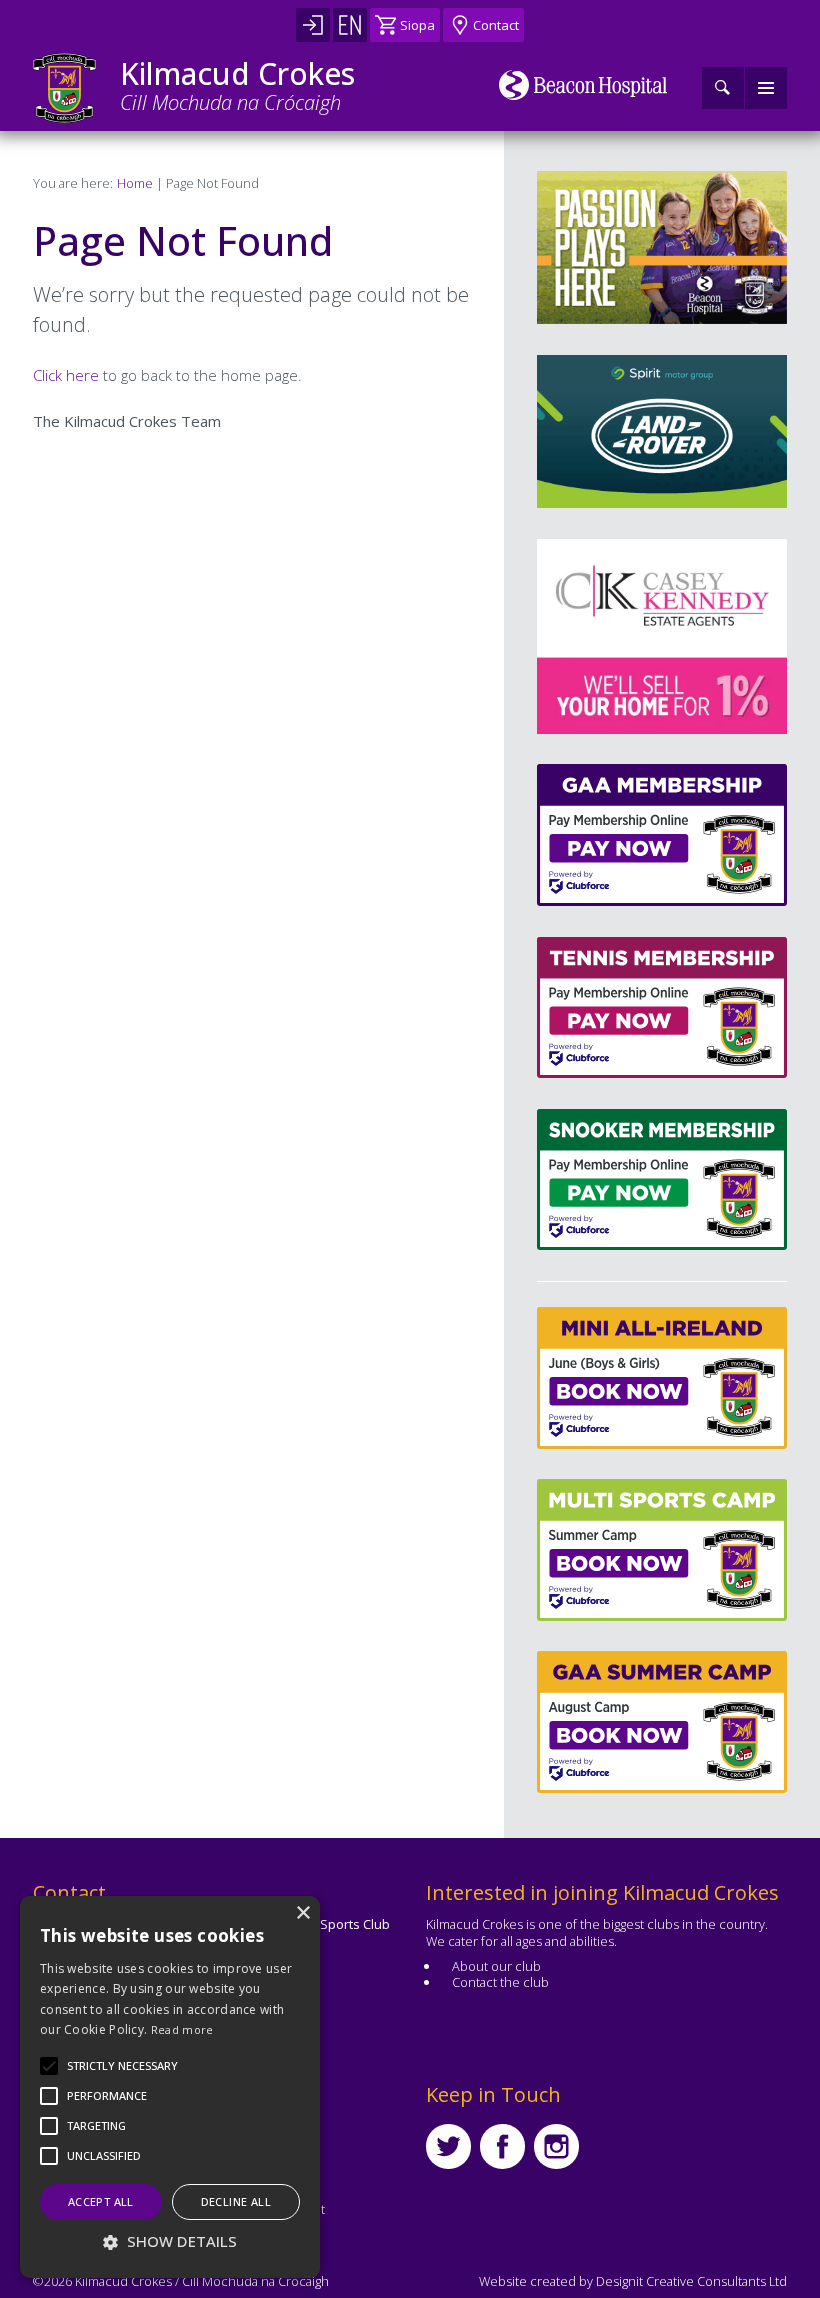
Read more (182, 2029)
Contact (496, 25)
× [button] (302, 1913)
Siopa (417, 25)
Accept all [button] (101, 2201)
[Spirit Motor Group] (662, 431)
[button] (122, 2066)
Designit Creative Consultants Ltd (691, 2281)
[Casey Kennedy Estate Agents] (632, 636)
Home (135, 183)
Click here (66, 375)
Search (723, 88)
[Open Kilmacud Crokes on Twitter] (448, 2146)
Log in (313, 25)
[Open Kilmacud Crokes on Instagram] (556, 2146)
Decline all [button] (236, 2201)
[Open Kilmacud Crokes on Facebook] (502, 2146)
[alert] (170, 2087)
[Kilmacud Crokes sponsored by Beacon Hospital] (583, 85)
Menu (766, 88)
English (350, 25)
